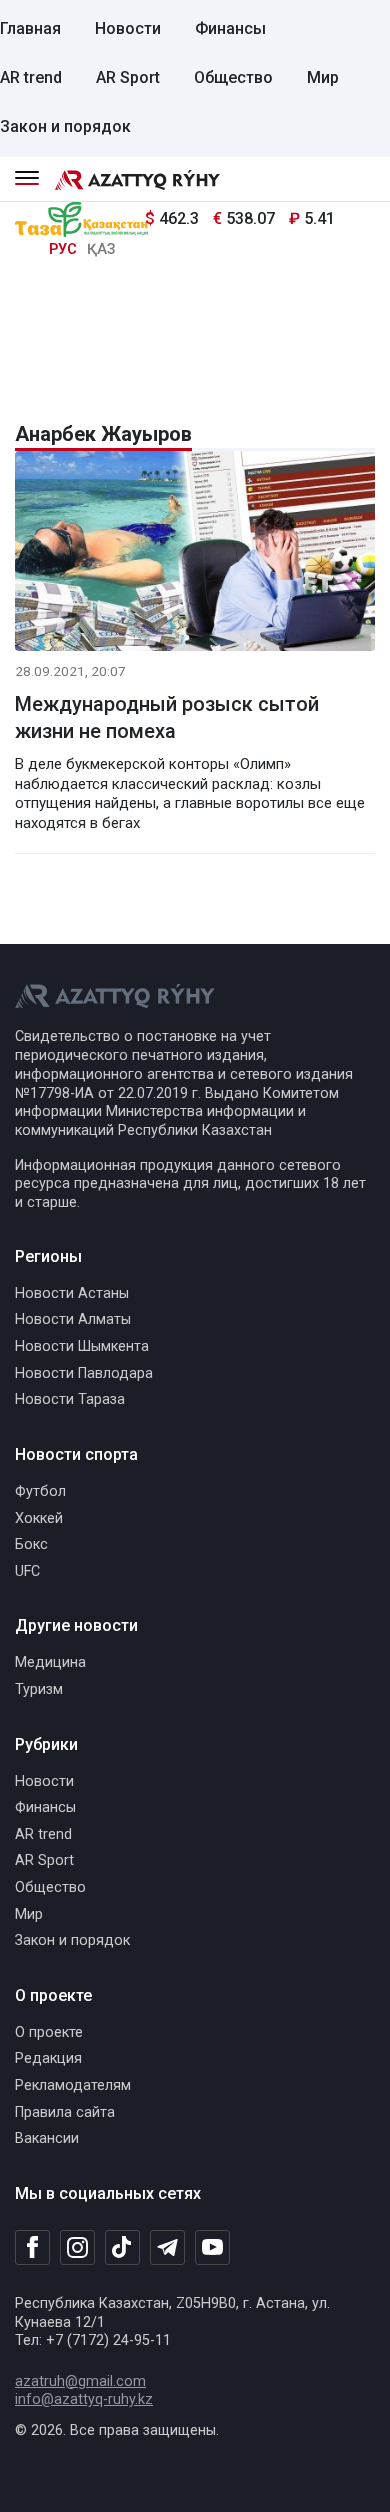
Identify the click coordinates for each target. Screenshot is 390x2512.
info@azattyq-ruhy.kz (84, 2399)
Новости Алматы (73, 1319)
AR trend (31, 77)
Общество (233, 77)
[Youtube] (212, 2248)
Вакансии (47, 2138)
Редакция (48, 2058)
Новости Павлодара (84, 1373)
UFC (27, 1571)
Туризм (39, 1689)
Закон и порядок (65, 126)
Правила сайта (65, 2112)
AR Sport (128, 77)
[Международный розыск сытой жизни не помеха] (195, 554)
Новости (128, 28)
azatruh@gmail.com (80, 2381)
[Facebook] (32, 2247)
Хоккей (39, 1518)
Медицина (50, 1662)
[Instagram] (77, 2248)
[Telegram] (167, 2248)
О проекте (49, 2032)
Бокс (31, 1544)
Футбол (40, 1491)
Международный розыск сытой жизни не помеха (167, 717)
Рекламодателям (73, 2085)
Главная (30, 28)
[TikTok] (122, 2247)
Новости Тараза (70, 1399)
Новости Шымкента (82, 1346)
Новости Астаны (72, 1293)
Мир (323, 77)
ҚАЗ (101, 249)
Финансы (230, 28)
